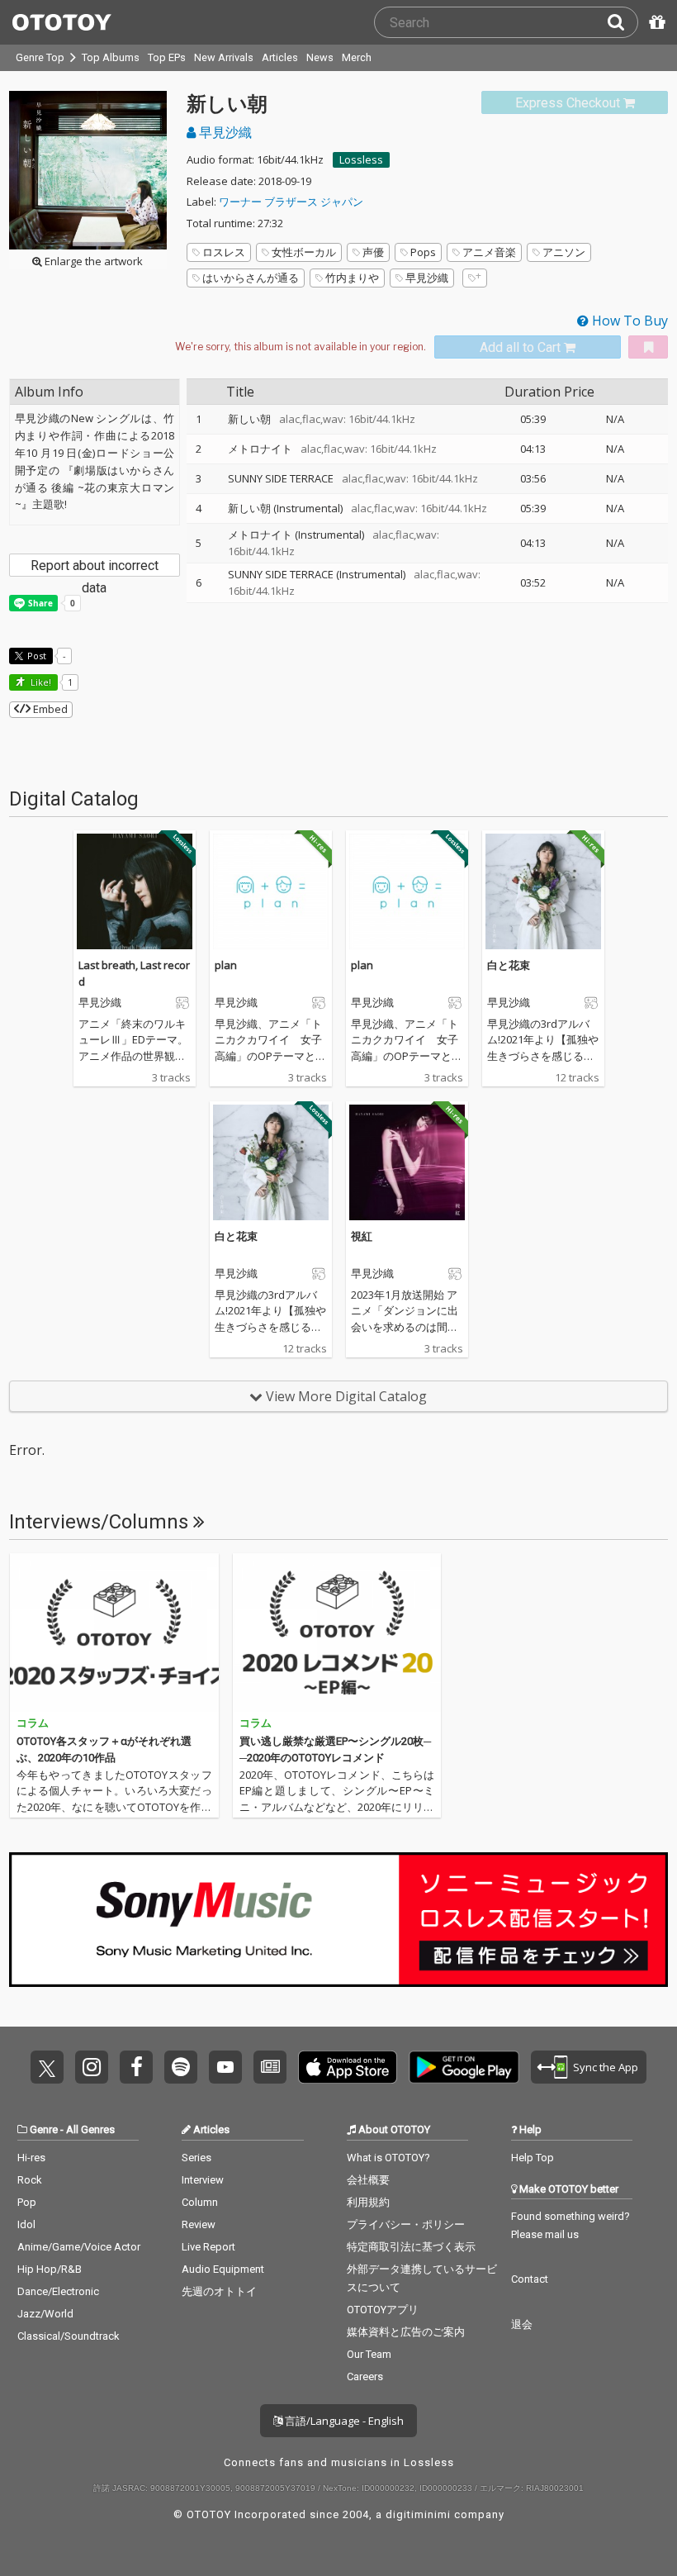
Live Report (208, 2247)
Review (199, 2224)
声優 (373, 252)
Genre (44, 2129)
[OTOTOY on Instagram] (92, 2067)
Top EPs (167, 57)
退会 (522, 2324)
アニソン (564, 252)
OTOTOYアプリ (383, 2310)
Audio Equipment (223, 2269)
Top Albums (111, 57)
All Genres (90, 2129)
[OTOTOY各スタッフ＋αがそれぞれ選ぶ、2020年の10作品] (114, 1633)
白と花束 (509, 965)
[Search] (623, 22)
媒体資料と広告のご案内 (406, 2332)
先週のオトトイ (219, 2291)
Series (196, 2158)
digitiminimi (418, 2514)
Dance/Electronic (58, 2291)
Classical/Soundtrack (69, 2336)
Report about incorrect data (95, 567)
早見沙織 (224, 132)
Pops (423, 252)
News (320, 57)
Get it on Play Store (464, 2067)
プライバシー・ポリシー (406, 2224)
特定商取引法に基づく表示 (411, 2247)
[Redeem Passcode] (655, 22)
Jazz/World (45, 2314)
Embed (49, 709)
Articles (280, 57)
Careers (365, 2376)
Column (200, 2202)
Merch (357, 57)
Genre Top (40, 57)
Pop (27, 2202)
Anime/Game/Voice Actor (79, 2247)
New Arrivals (224, 57)
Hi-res (31, 2158)
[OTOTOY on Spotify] (181, 2067)
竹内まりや (352, 278)
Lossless (361, 159)
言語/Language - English (343, 2421)
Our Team (369, 2354)
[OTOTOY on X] (47, 2067)
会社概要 (368, 2180)
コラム (33, 1723)
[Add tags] (475, 278)
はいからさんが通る (251, 278)
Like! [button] (40, 682)
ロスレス (224, 252)
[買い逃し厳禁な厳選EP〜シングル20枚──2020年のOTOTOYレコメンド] (337, 1633)
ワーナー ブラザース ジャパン (291, 202)
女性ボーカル (304, 252)
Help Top (533, 2158)
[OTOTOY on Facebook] (136, 2067)
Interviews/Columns (101, 1522)
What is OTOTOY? (388, 2158)
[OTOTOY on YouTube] (225, 2067)
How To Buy (628, 321)
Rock (30, 2180)
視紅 (362, 1236)
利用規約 (368, 2202)
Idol (26, 2224)
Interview (203, 2180)
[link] (575, 103)
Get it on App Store (348, 2067)
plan (226, 965)
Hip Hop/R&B (50, 2269)
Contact (530, 2279)
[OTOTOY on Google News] (270, 2067)
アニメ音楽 (489, 252)
